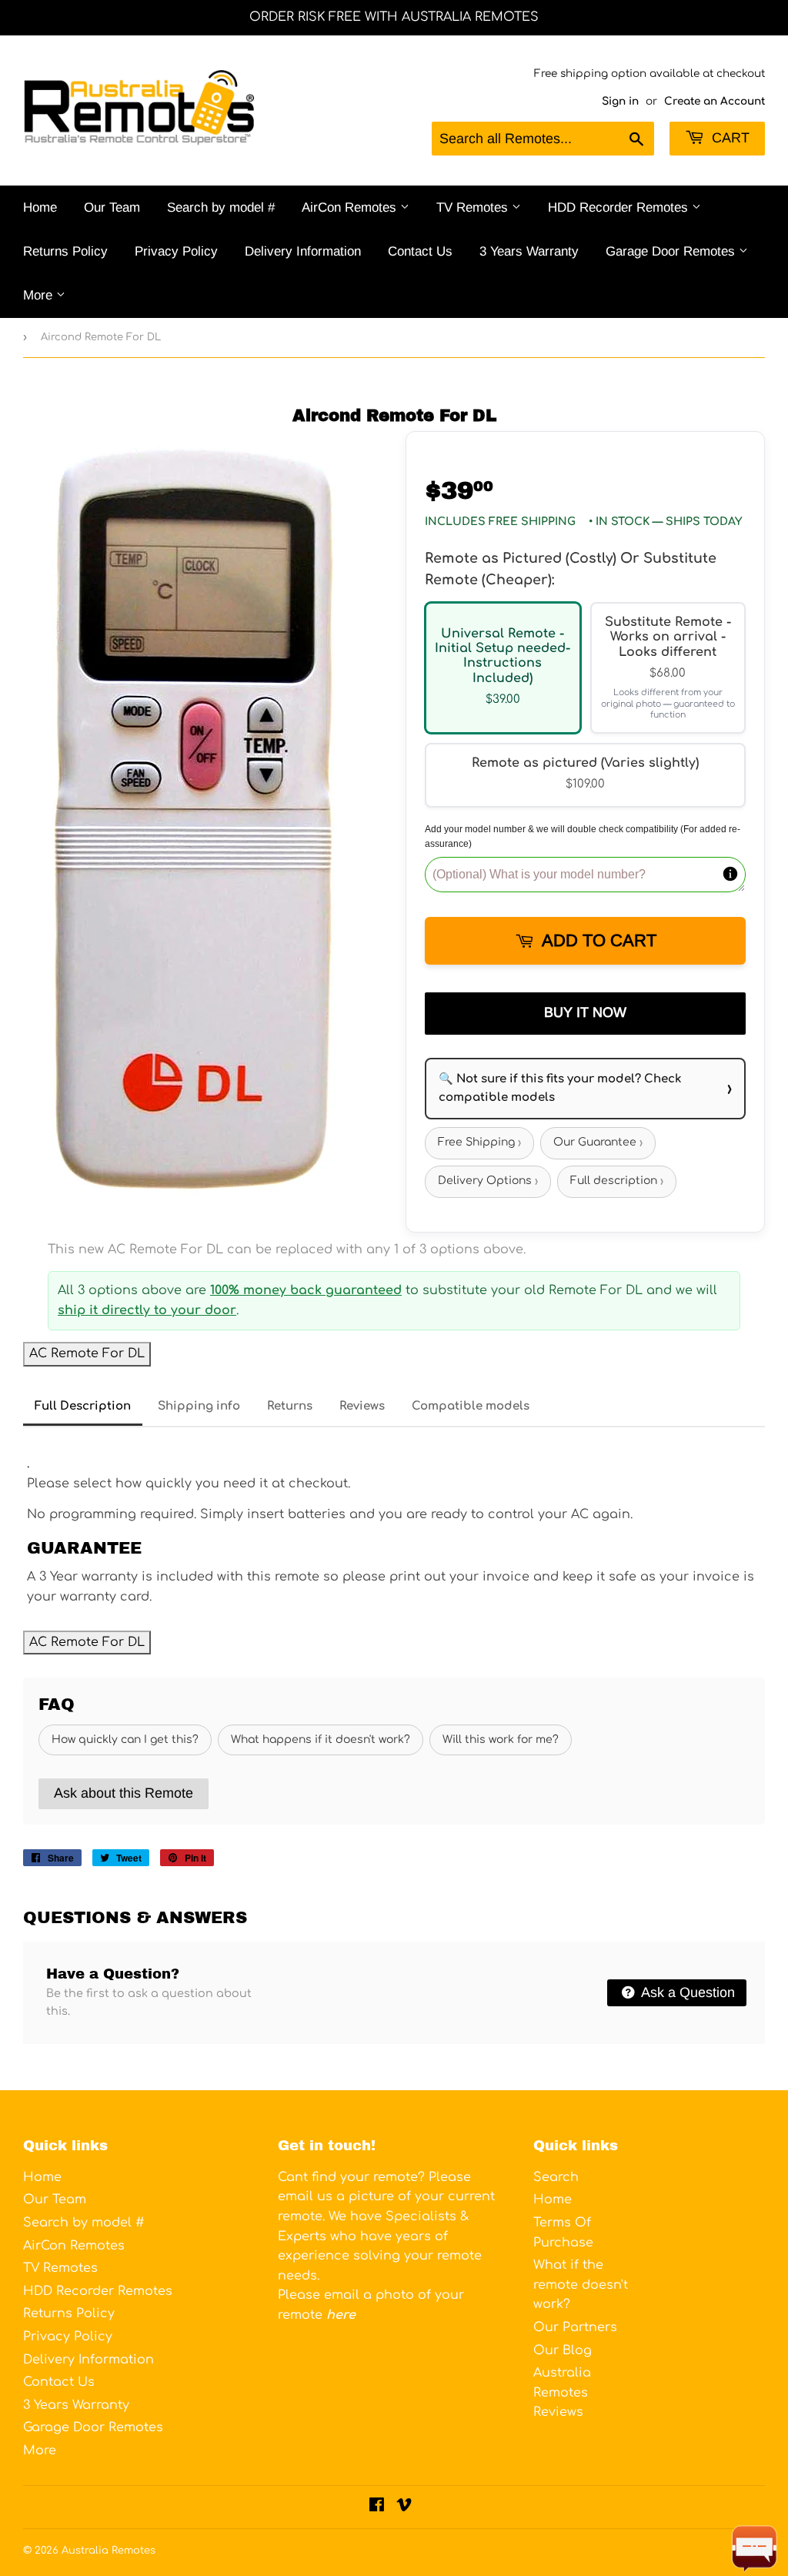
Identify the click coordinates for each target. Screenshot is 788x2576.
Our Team (112, 207)
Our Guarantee (598, 1143)
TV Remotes (474, 207)
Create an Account (715, 101)
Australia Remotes (109, 2551)
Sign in (620, 101)
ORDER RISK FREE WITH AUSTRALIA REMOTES (394, 17)
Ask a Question (686, 1992)
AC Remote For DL (87, 1353)
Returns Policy (65, 251)
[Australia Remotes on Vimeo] (404, 2507)
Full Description (83, 1406)
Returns (290, 1406)
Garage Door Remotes (672, 251)
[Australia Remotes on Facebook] (377, 2507)
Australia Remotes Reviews (562, 2392)
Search (556, 2177)
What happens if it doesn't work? (321, 1740)
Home (40, 207)
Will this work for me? (501, 1740)
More (40, 295)
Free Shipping (479, 1143)
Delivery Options (488, 1181)
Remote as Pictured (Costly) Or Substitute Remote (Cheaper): (571, 569)
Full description (617, 1181)
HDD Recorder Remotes (620, 207)
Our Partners (575, 2327)
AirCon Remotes (351, 207)
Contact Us (420, 251)
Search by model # (221, 207)
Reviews (362, 1406)
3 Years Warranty (529, 251)
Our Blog (563, 2350)
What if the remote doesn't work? (581, 2285)
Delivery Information (303, 251)
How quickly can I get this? (125, 1740)
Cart (729, 138)
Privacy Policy (176, 251)
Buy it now (585, 1012)
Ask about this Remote (124, 1793)
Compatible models (471, 1406)
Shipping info (199, 1406)
